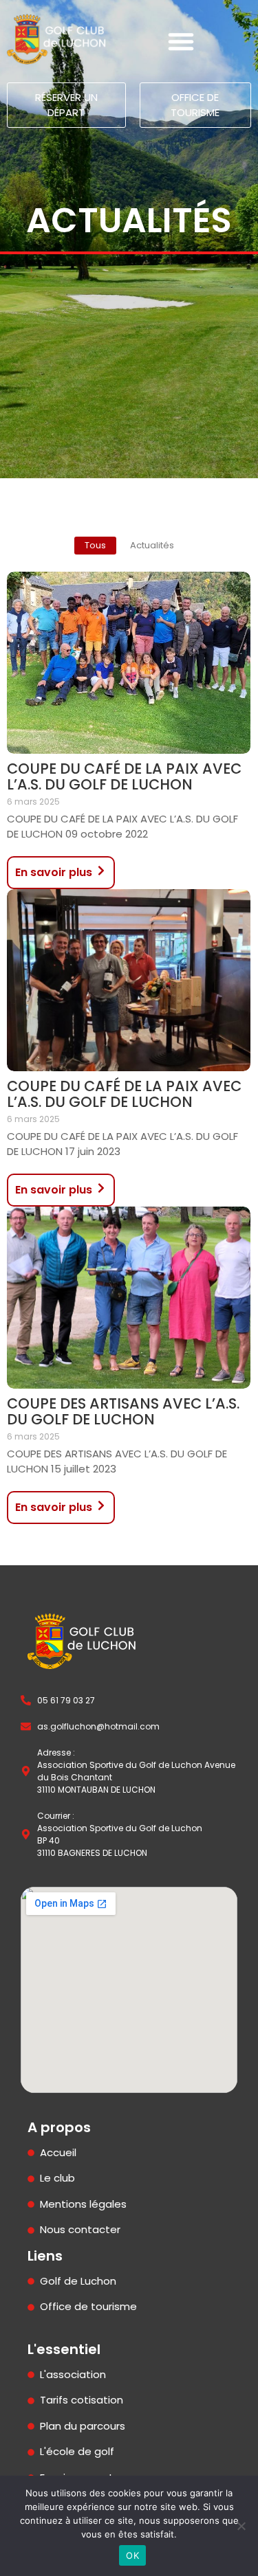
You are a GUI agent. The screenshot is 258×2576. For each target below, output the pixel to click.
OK (132, 2555)
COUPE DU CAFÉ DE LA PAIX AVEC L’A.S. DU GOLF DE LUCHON (124, 776)
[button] (181, 41)
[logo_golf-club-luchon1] (57, 39)
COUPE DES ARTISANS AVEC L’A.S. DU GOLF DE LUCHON (123, 1411)
